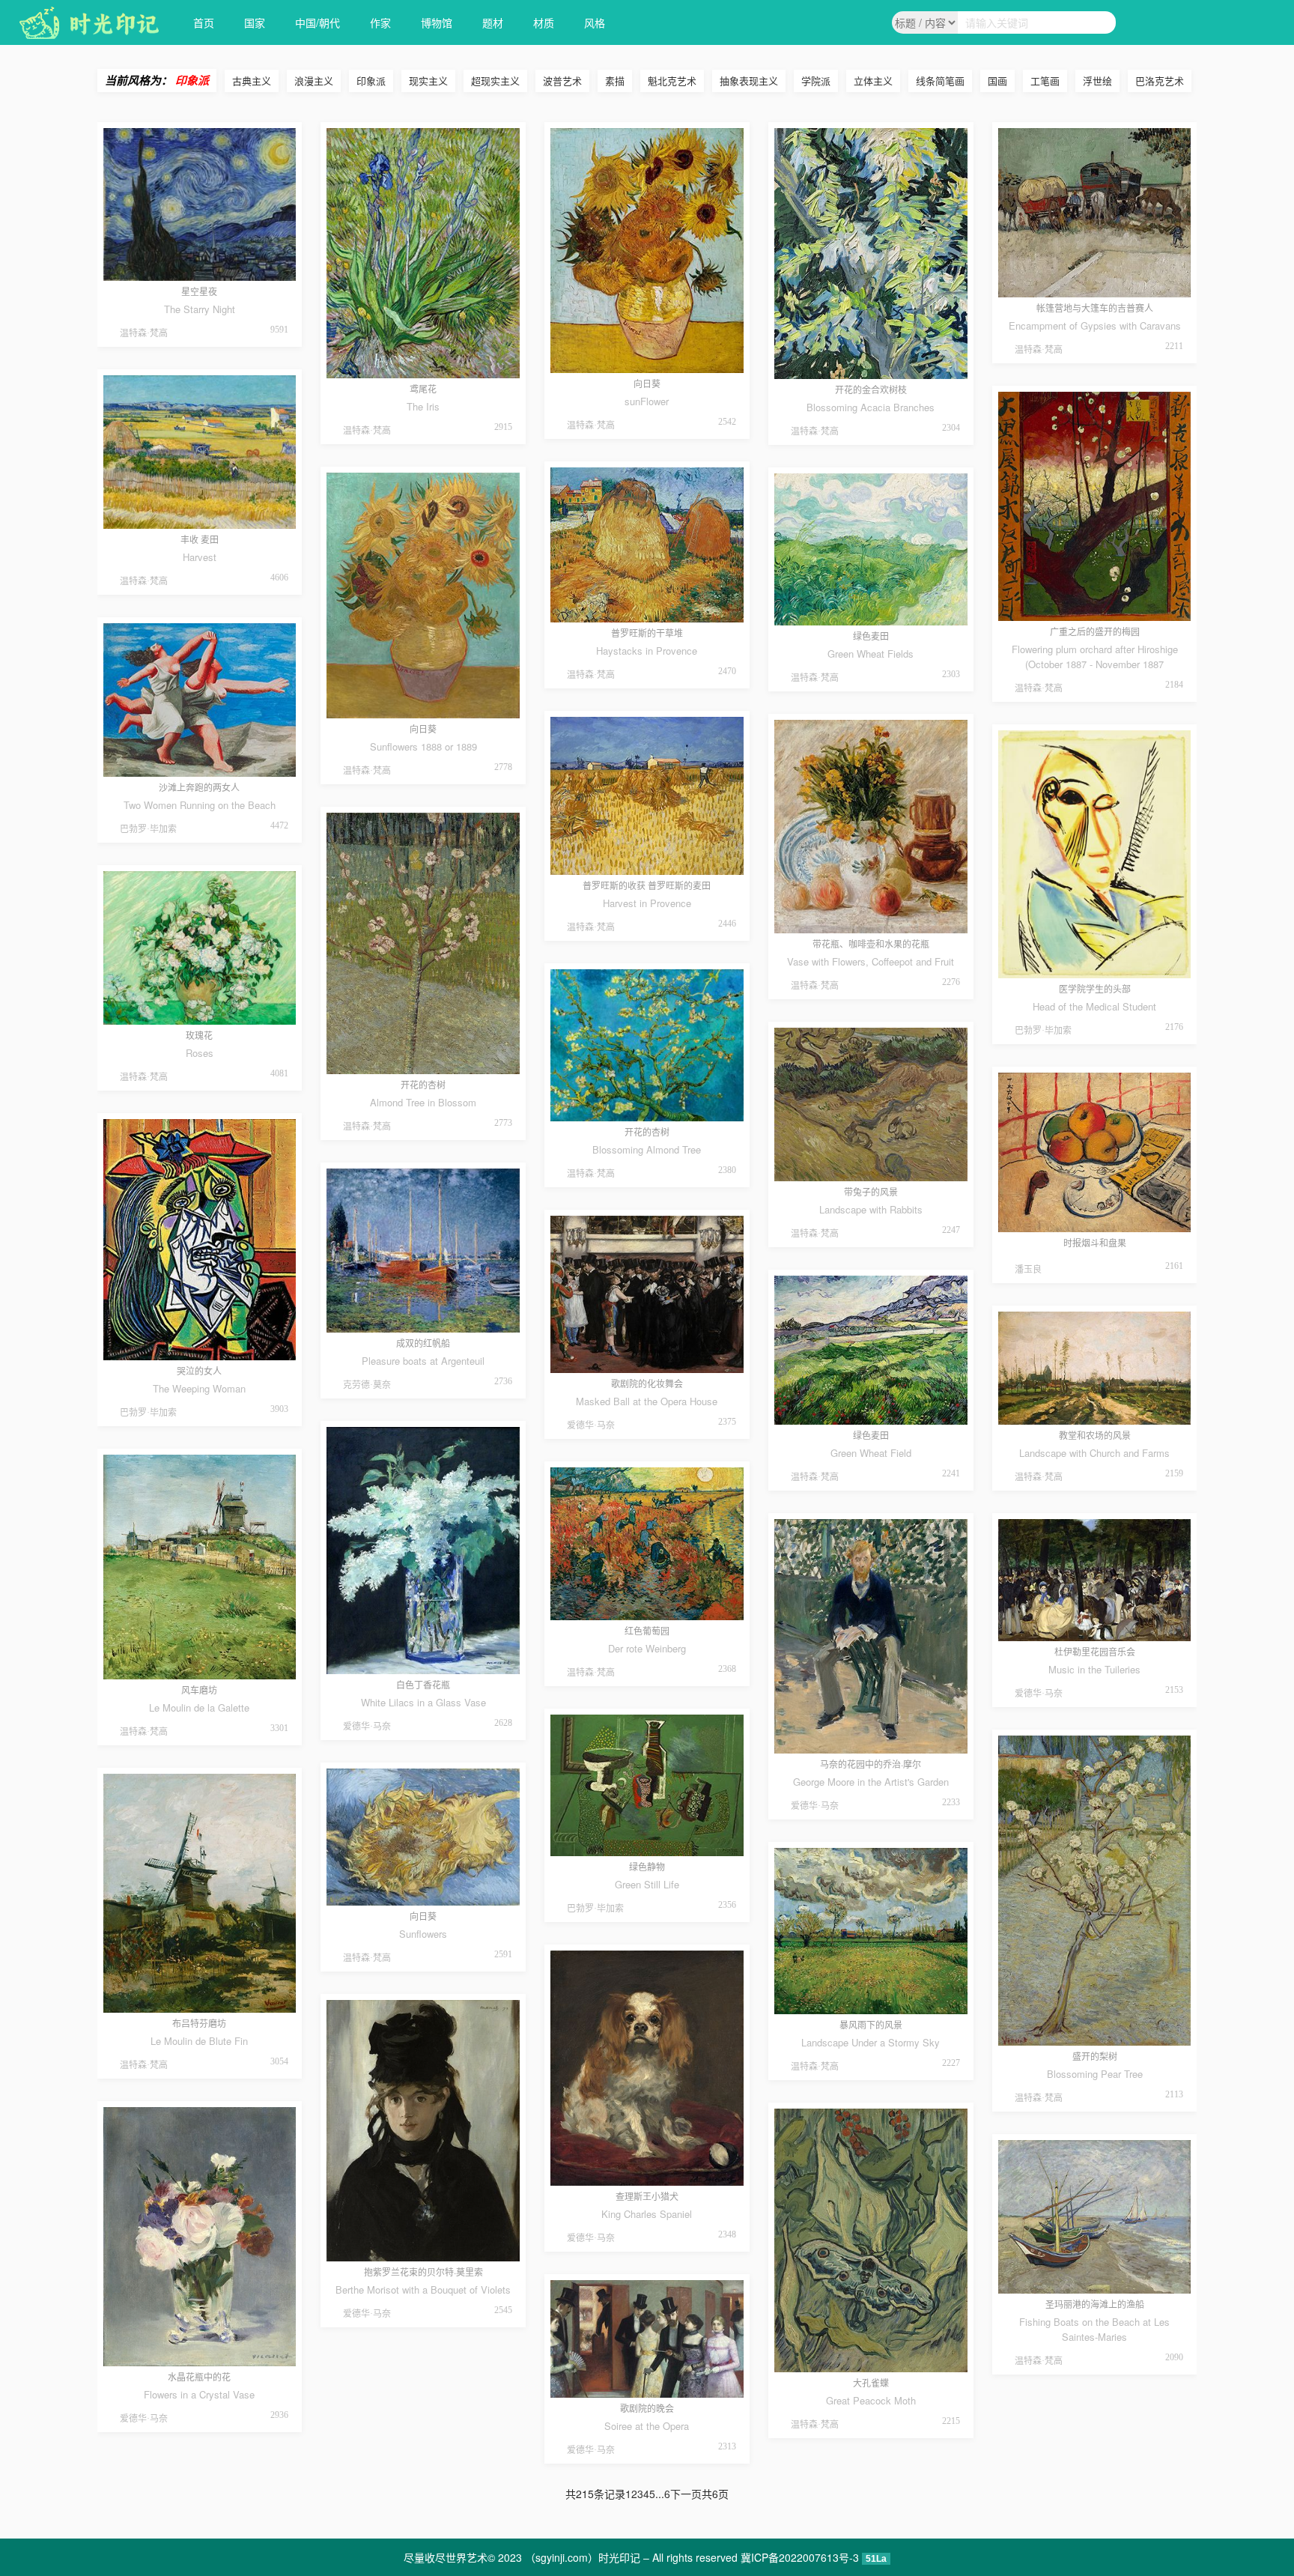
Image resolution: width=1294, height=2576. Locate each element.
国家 (255, 22)
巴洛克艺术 (1160, 81)
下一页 (686, 2494)
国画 (997, 81)
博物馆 (437, 22)
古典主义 (252, 81)
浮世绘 (1097, 81)
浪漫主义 (314, 81)
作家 (380, 22)
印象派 (371, 81)
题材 (493, 22)
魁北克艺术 (672, 81)
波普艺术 (562, 81)
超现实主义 (495, 81)
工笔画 (1045, 81)
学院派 (816, 81)
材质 (544, 22)
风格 (595, 22)
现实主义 (428, 81)
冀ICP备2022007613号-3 (800, 2557)
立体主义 (873, 81)
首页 (204, 22)
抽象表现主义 (749, 81)
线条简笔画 (940, 81)
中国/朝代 (318, 22)
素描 (615, 81)
